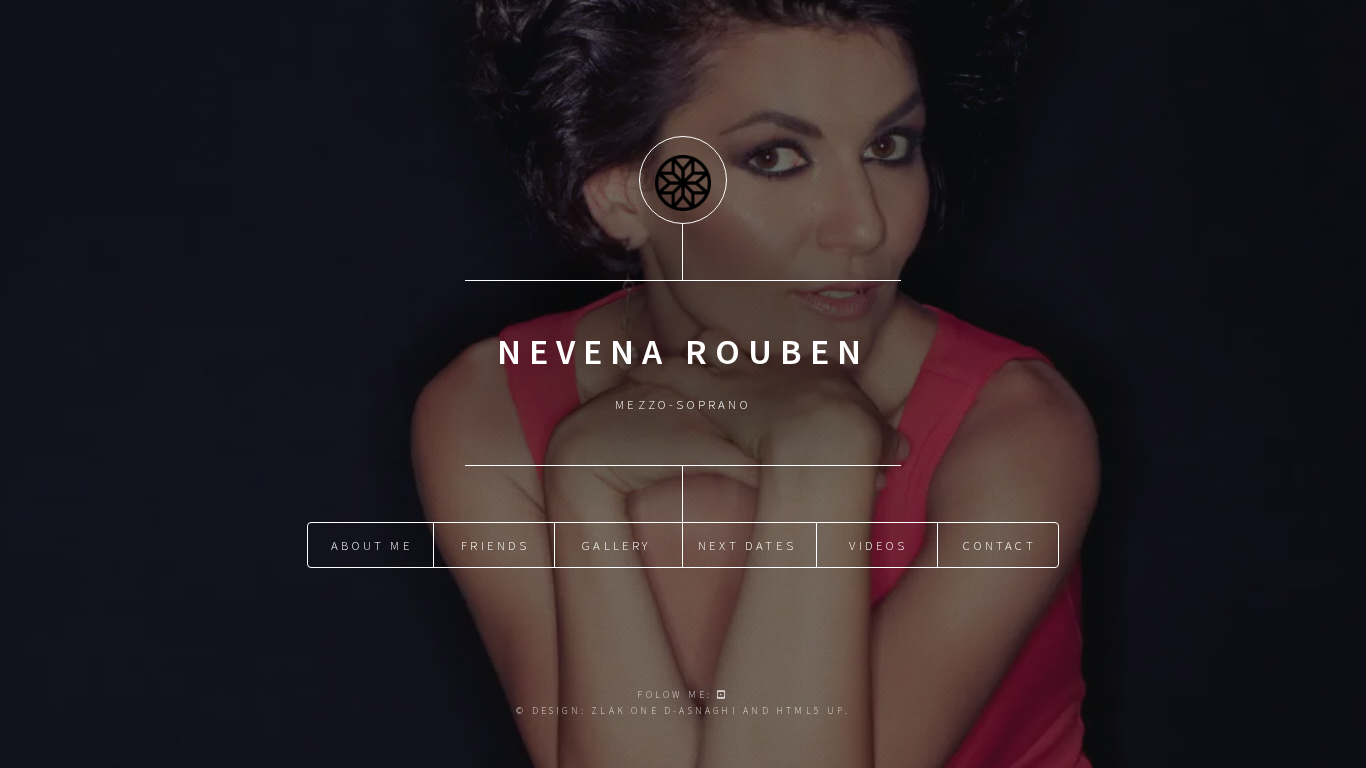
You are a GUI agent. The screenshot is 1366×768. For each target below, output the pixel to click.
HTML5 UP (810, 711)
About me (372, 545)
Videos (878, 545)
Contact (999, 545)
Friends (495, 545)
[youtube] (722, 695)
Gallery (616, 545)
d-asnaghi (701, 711)
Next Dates (747, 545)
